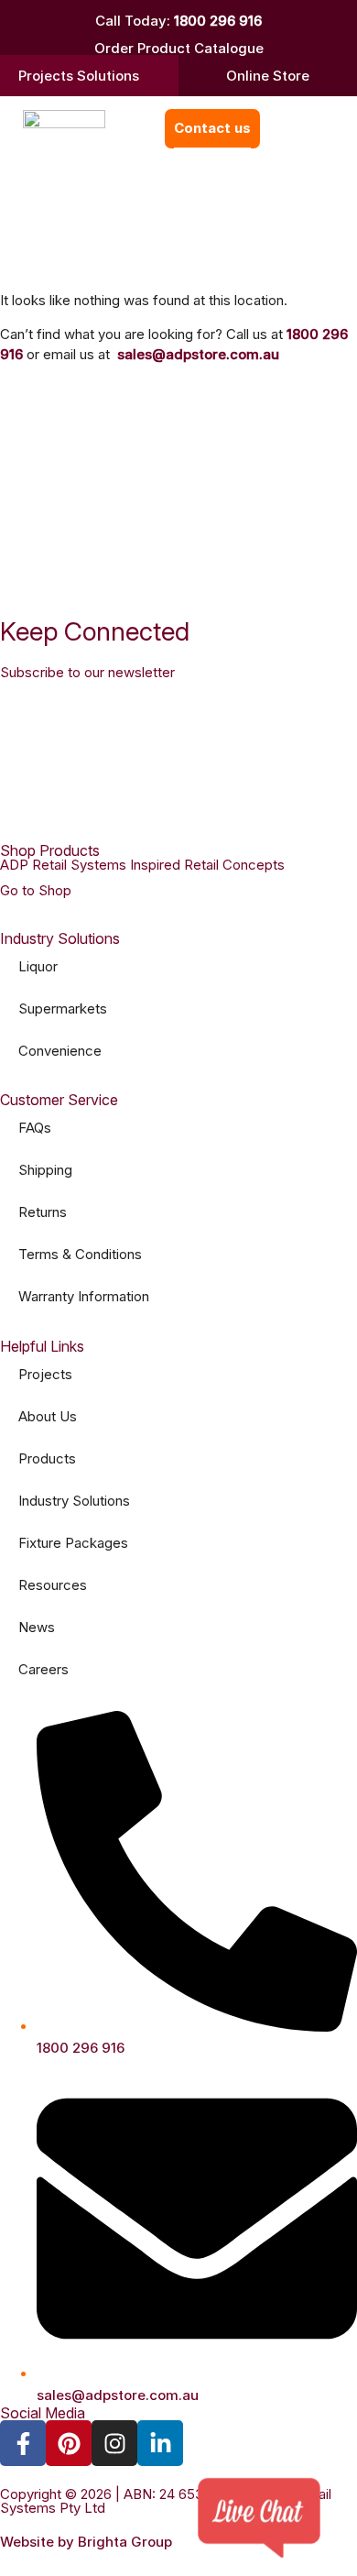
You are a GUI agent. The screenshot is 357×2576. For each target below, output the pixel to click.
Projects (45, 1374)
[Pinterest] (69, 2443)
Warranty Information (84, 1296)
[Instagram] (114, 2443)
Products (47, 1458)
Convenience (60, 1051)
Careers (43, 1669)
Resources (53, 1585)
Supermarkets (63, 1008)
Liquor (38, 966)
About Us (48, 1416)
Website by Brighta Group (86, 2542)
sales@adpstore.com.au (198, 354)
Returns (43, 1212)
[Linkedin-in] (160, 2443)
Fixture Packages (73, 1543)
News (37, 1627)
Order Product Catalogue (179, 48)
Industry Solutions (74, 1501)
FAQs (35, 1128)
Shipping (45, 1170)
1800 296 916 (218, 21)
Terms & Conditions (80, 1254)
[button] (281, 129)
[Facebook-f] (23, 2443)
